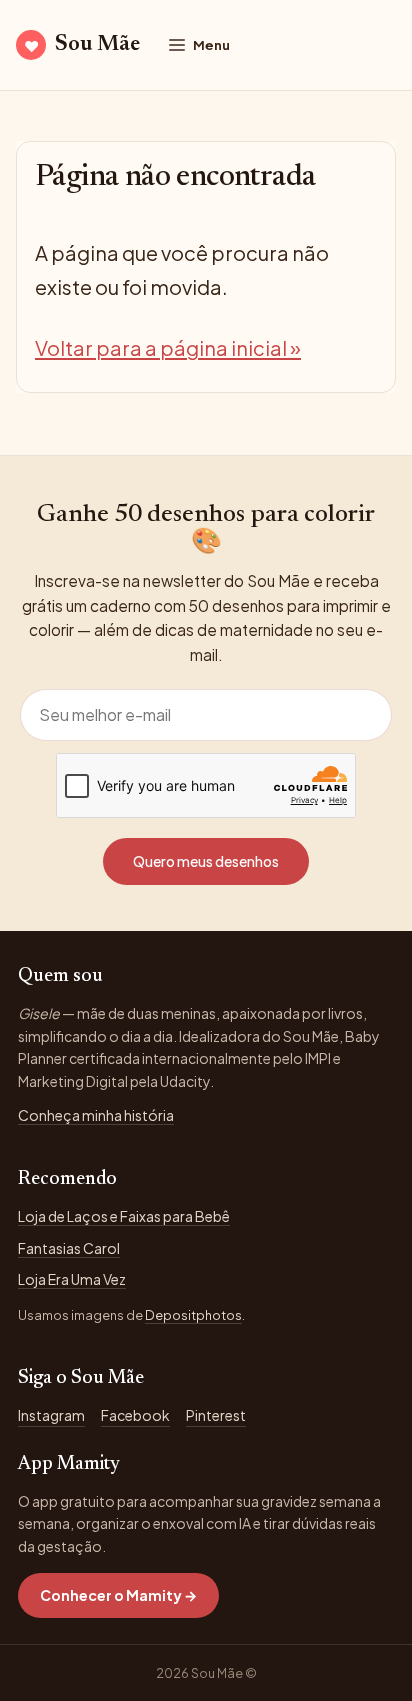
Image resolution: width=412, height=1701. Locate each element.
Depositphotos (193, 1315)
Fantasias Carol (69, 1248)
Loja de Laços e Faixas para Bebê (124, 1216)
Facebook (135, 1415)
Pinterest (216, 1415)
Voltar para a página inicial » (168, 347)
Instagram (51, 1415)
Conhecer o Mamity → (118, 1595)
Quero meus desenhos (206, 861)
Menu (211, 45)
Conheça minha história (96, 1115)
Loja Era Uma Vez (72, 1279)
